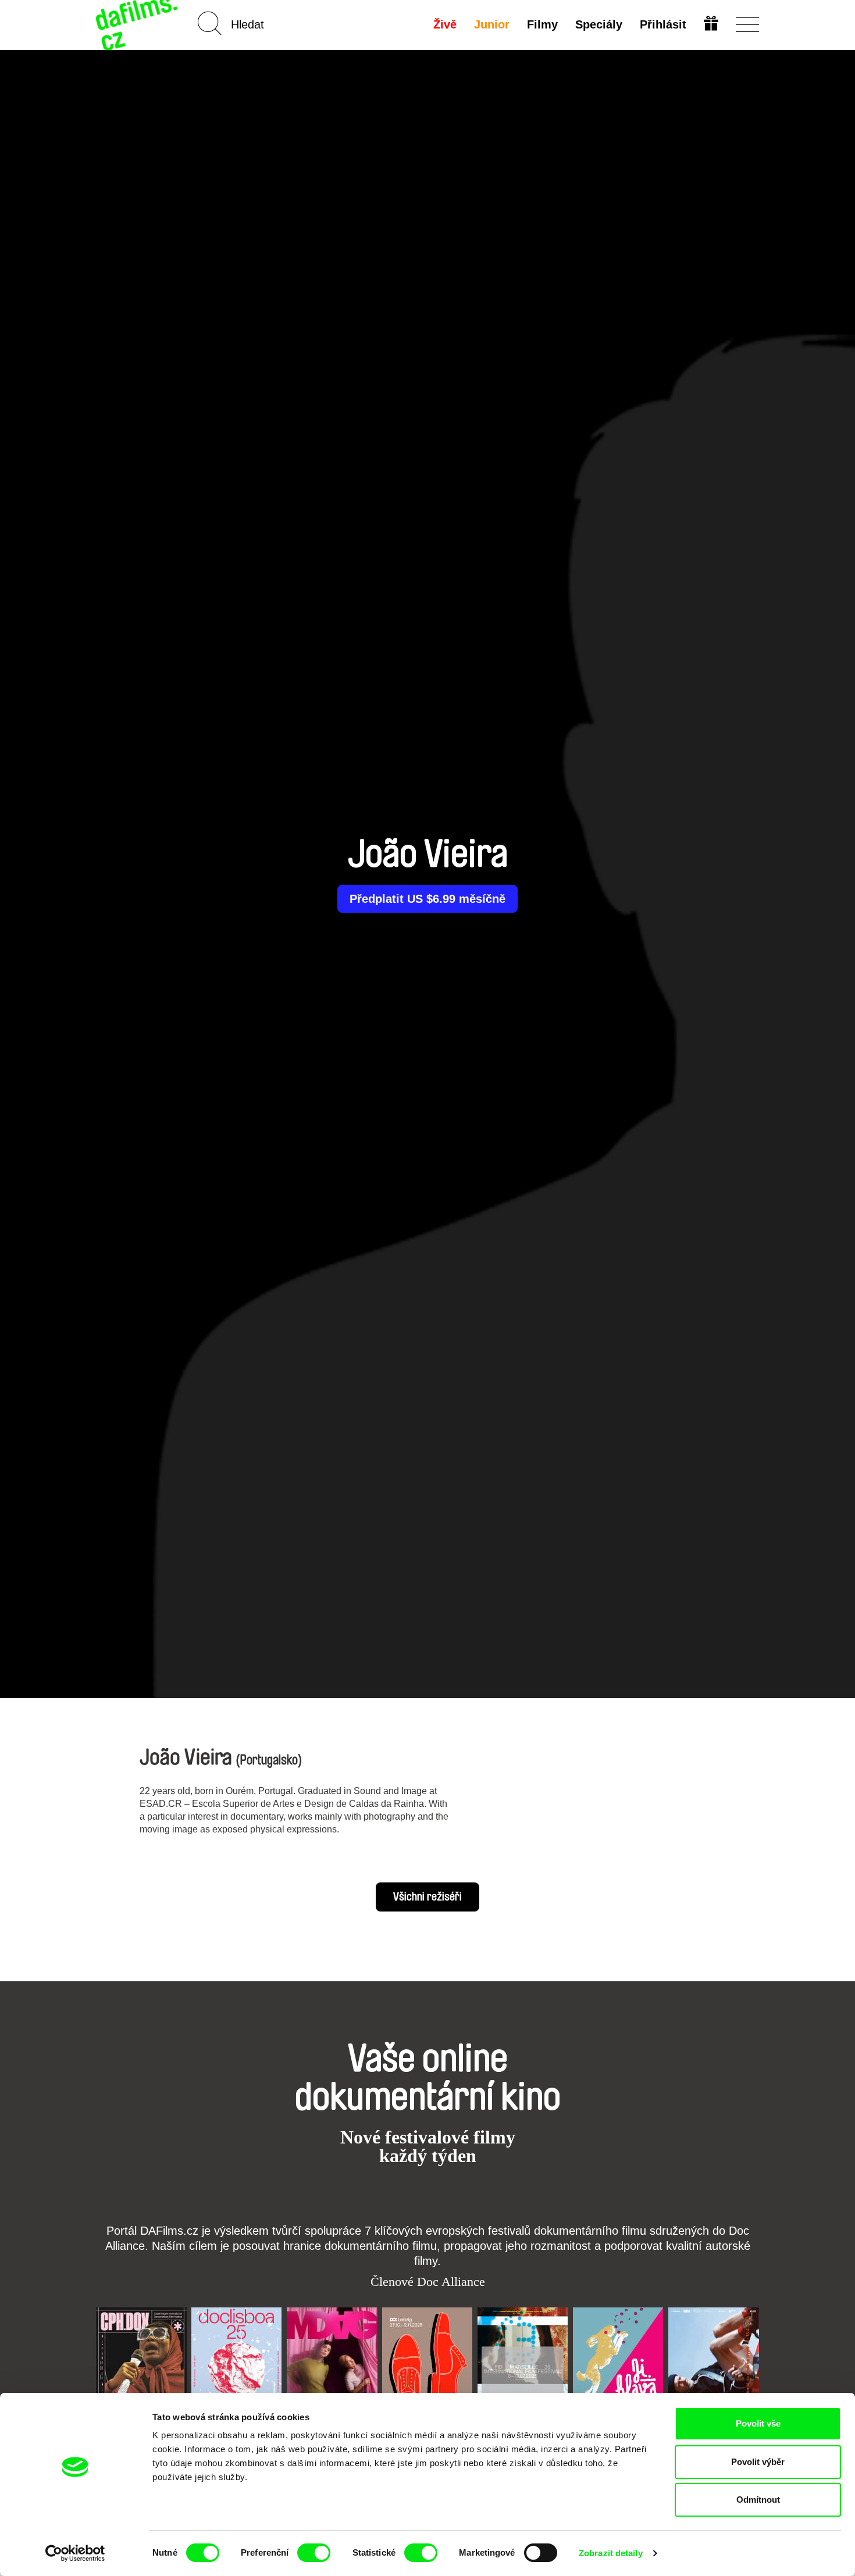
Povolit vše (758, 2423)
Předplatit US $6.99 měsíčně (427, 899)
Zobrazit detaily (611, 2553)
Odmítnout (758, 2500)
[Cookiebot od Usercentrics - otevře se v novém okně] (75, 2553)
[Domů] (138, 25)
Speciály (599, 24)
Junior (492, 24)
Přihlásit (663, 24)
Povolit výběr (758, 2462)
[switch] (314, 2553)
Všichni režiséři (427, 1897)
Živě (445, 24)
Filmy (542, 24)
